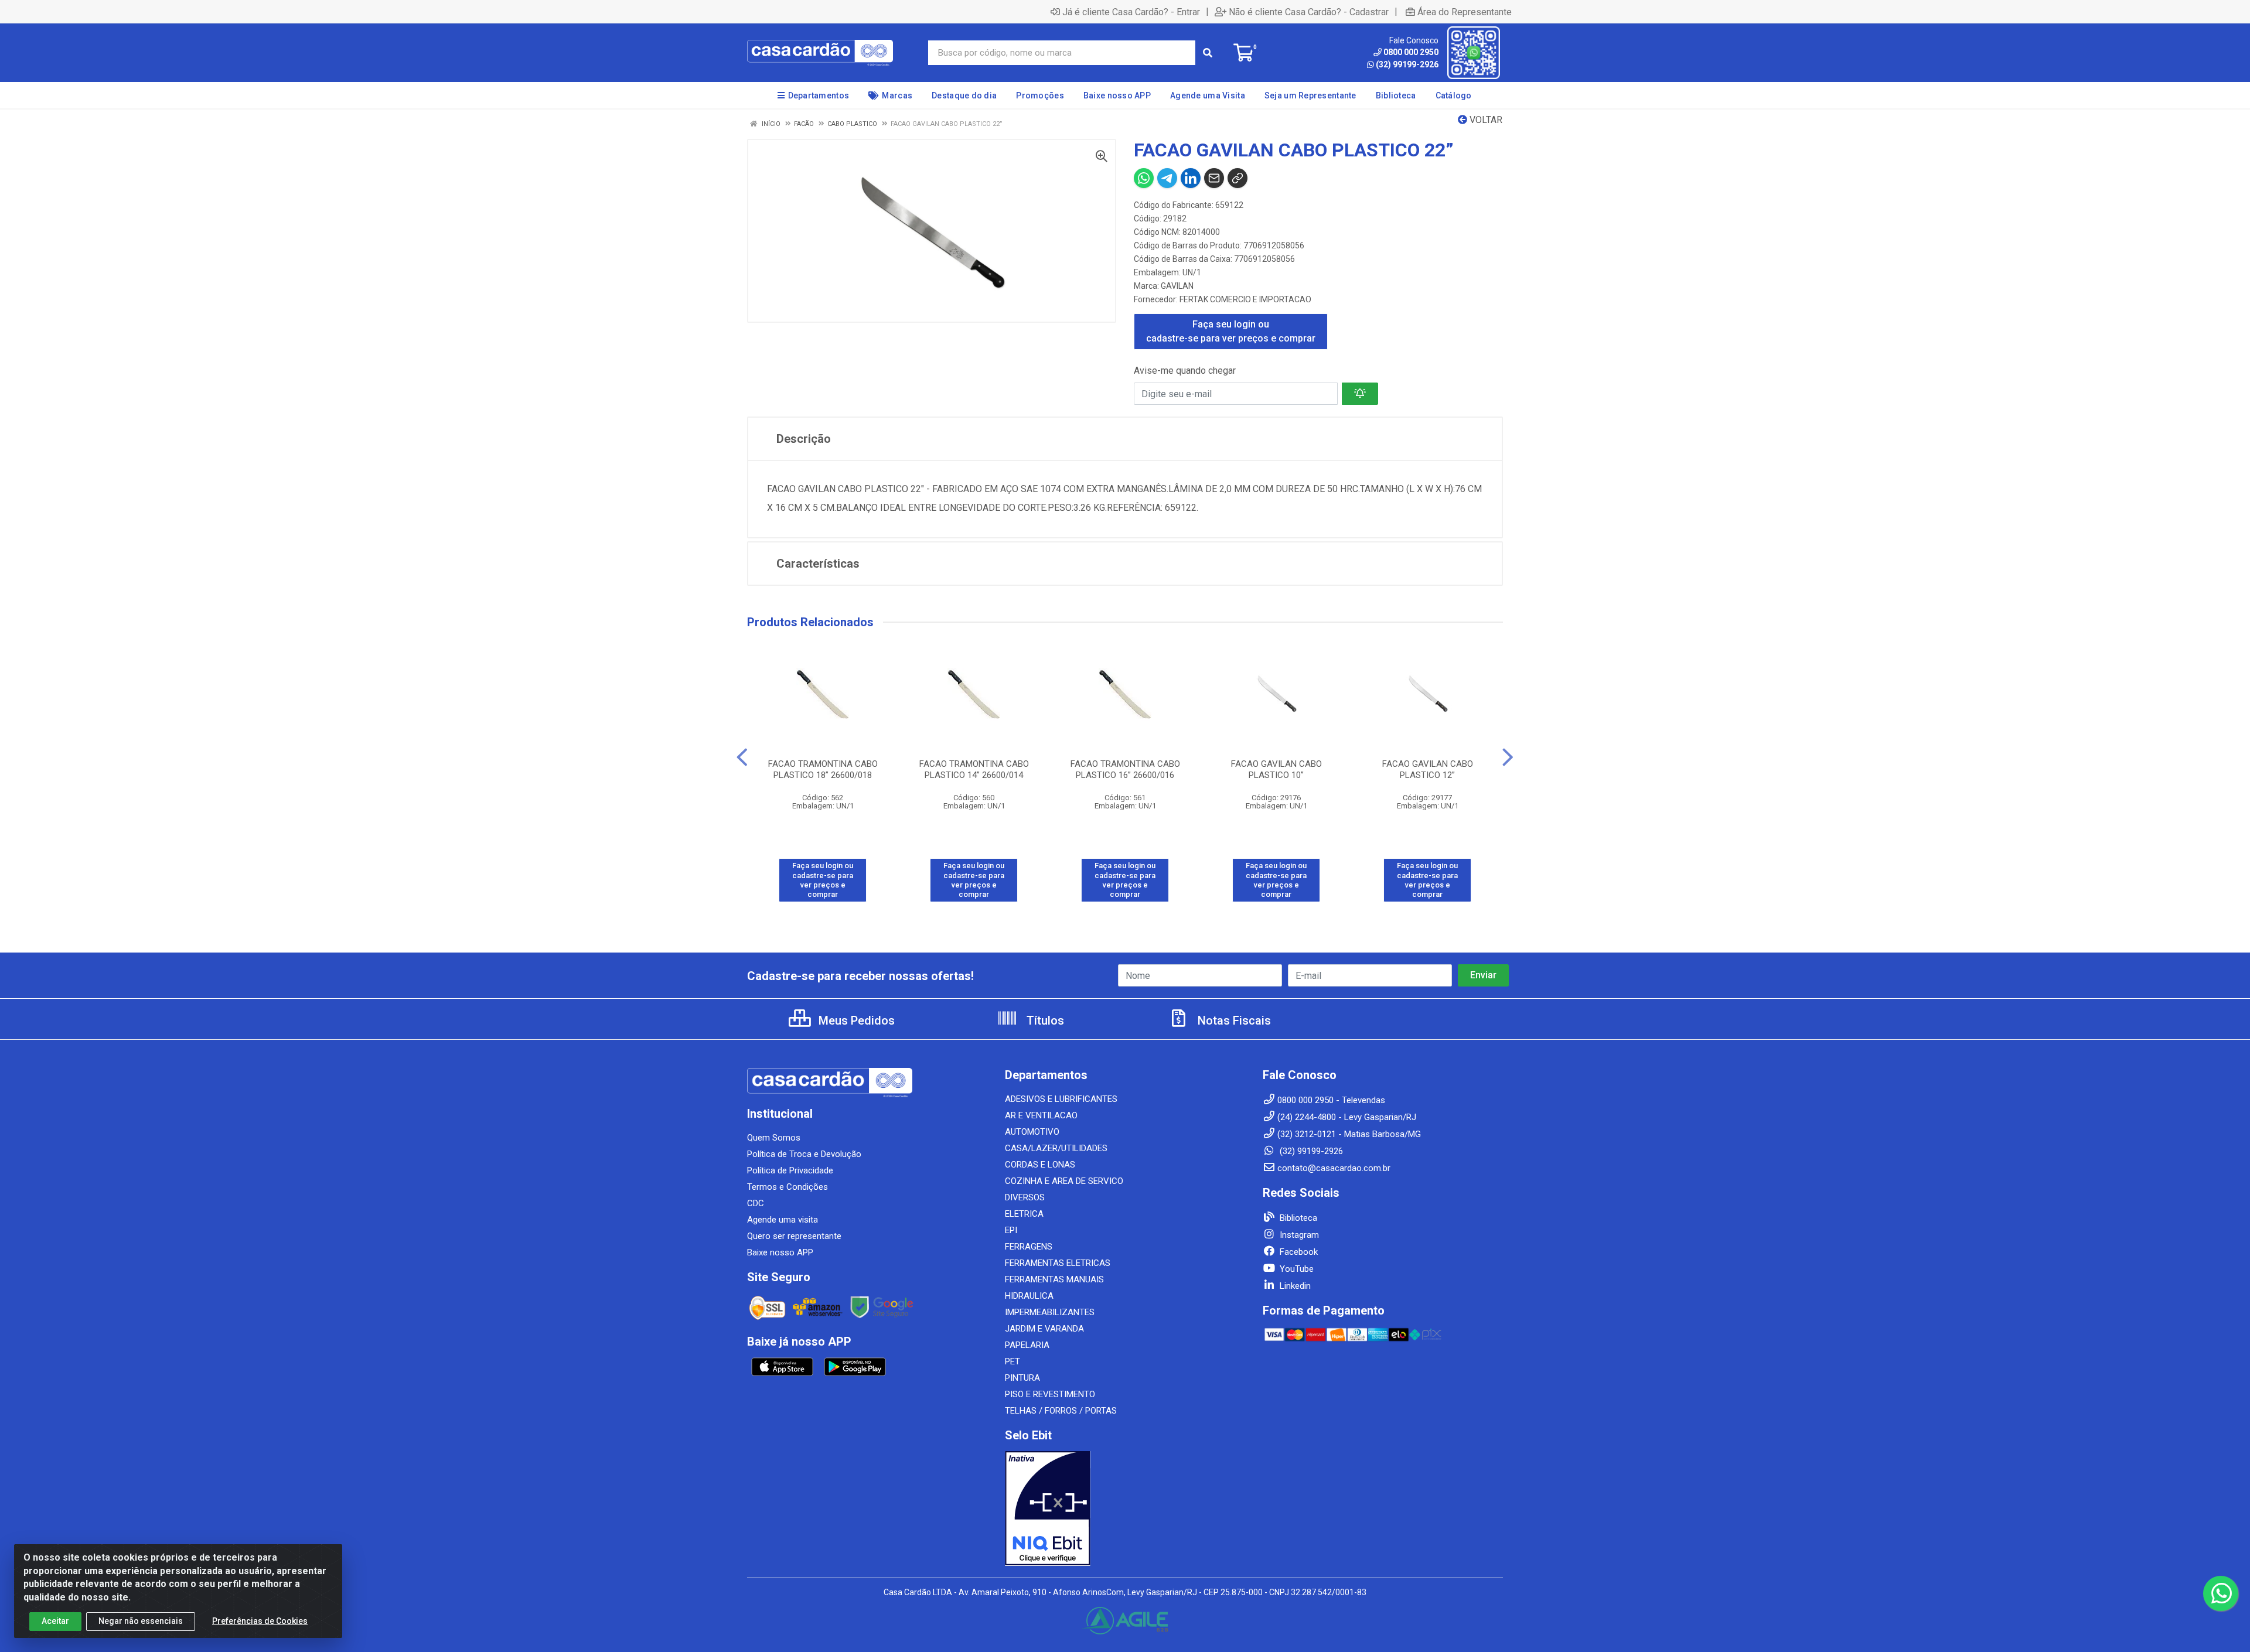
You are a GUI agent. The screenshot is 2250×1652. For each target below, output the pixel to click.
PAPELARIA (1027, 1345)
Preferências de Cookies (260, 1621)
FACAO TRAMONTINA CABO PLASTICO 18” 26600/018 (823, 769)
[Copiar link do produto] (1237, 178)
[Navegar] (742, 757)
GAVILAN (1177, 286)
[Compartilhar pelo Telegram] (1167, 178)
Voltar (1485, 120)
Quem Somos (774, 1138)
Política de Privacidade (790, 1170)
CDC (756, 1203)
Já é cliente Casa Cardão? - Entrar (1131, 12)
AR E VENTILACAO (1041, 1115)
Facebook (1298, 1252)
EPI (1011, 1230)
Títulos (1044, 1020)
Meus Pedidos (855, 1020)
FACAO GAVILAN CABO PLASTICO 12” (1428, 769)
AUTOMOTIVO (1032, 1132)
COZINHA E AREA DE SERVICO (1064, 1181)
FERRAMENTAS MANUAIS (1054, 1279)
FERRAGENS (1029, 1247)
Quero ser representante (794, 1236)
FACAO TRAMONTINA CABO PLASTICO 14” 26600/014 (974, 769)
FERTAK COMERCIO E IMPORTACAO (1245, 299)
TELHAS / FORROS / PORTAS (1061, 1411)
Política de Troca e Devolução (804, 1154)
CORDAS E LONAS (1040, 1165)
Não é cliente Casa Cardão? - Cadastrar (1309, 12)
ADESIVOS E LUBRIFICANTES (1061, 1099)
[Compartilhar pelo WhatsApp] (1144, 178)
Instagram (1298, 1235)
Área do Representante (1465, 12)
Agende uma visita (783, 1220)
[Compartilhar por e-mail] (1214, 178)
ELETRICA (1024, 1214)
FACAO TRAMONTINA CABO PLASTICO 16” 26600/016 (1125, 769)
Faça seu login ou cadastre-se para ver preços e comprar (1231, 331)
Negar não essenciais (141, 1621)
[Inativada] (1125, 1508)
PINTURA (1022, 1378)
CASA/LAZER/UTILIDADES (1056, 1148)
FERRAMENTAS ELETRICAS (1058, 1263)
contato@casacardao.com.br (1334, 1168)
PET (1012, 1361)
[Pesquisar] (1208, 53)
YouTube (1296, 1269)
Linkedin (1294, 1286)
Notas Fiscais (1233, 1020)
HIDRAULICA (1029, 1296)
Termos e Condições (787, 1187)
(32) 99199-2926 (1407, 64)
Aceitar (55, 1621)
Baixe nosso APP (780, 1252)
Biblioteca (1297, 1218)
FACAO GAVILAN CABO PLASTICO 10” (1276, 769)
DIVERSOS (1025, 1197)
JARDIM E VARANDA (1044, 1329)
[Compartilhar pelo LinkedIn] (1191, 178)
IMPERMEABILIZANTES (1050, 1312)
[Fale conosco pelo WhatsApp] (2221, 1593)
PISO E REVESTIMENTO (1050, 1394)
